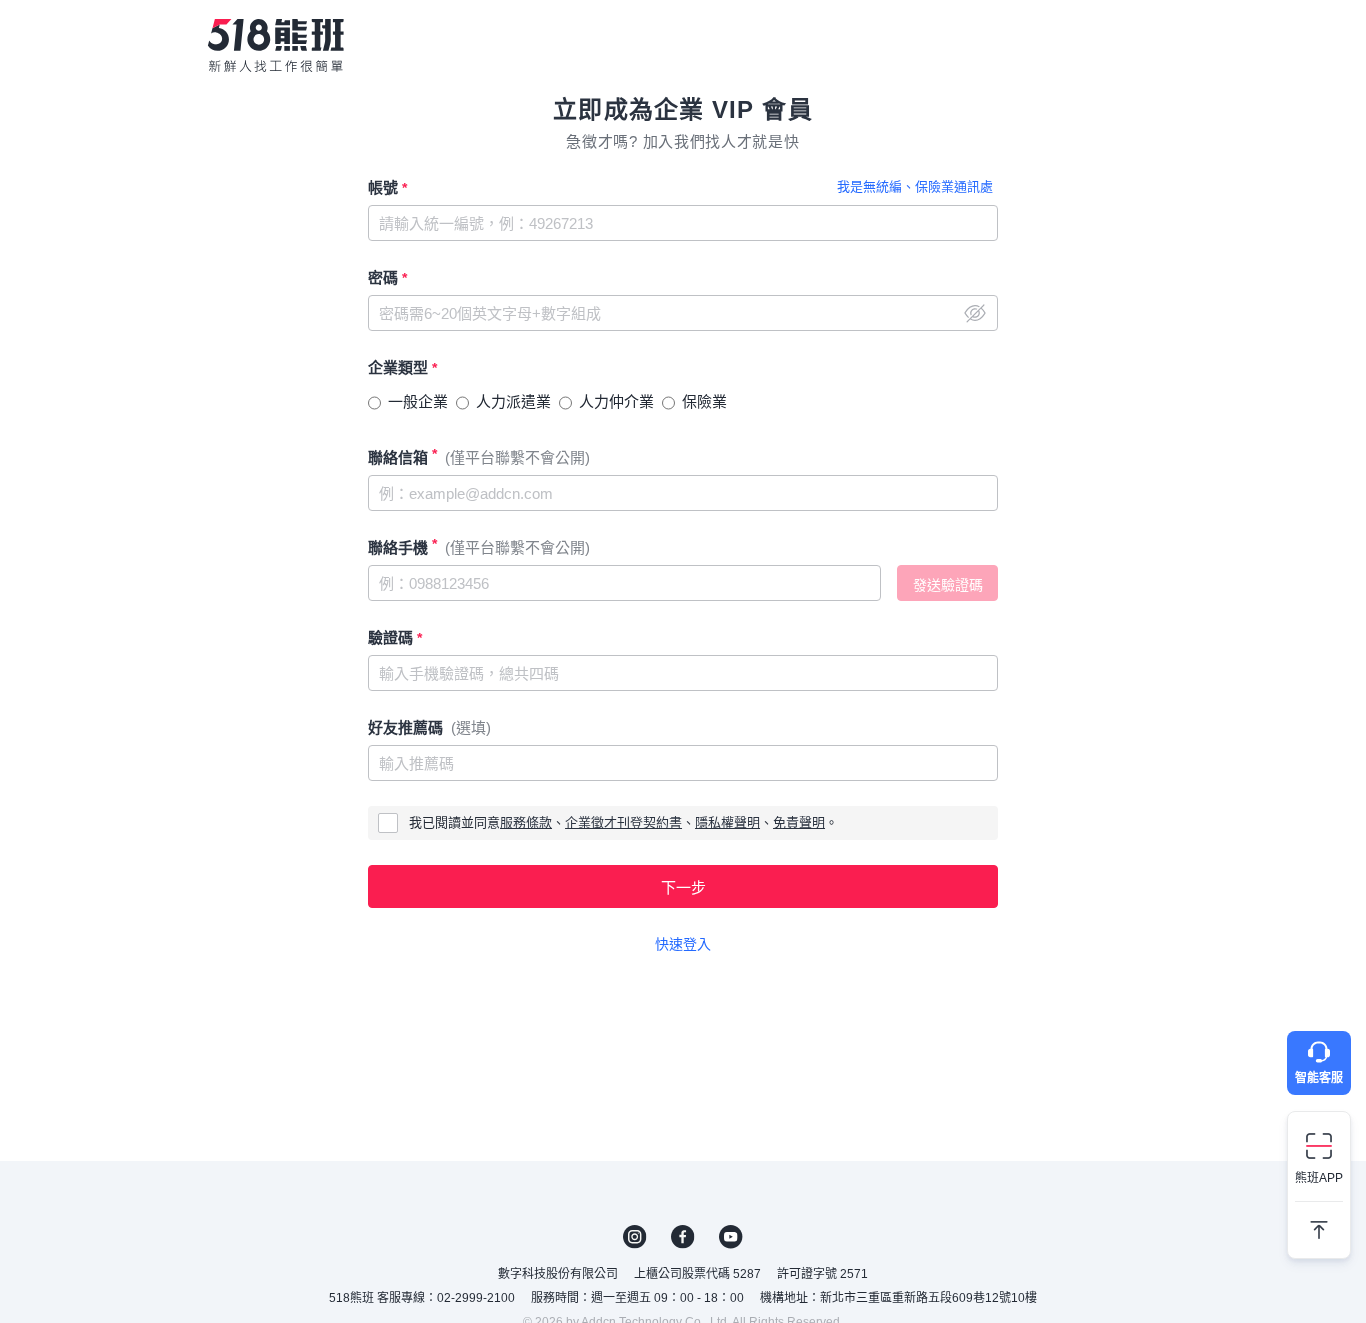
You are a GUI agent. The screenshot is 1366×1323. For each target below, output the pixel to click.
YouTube (731, 1237)
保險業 (704, 401)
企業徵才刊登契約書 (623, 822)
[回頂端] (1319, 1222)
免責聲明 (799, 822)
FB (683, 1237)
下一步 (683, 887)
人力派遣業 (513, 401)
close (975, 313)
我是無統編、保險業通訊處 (915, 186)
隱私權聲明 (727, 822)
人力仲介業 (616, 401)
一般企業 (418, 401)
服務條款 (526, 822)
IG (635, 1237)
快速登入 (683, 944)
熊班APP (1319, 1178)
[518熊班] (276, 45)
